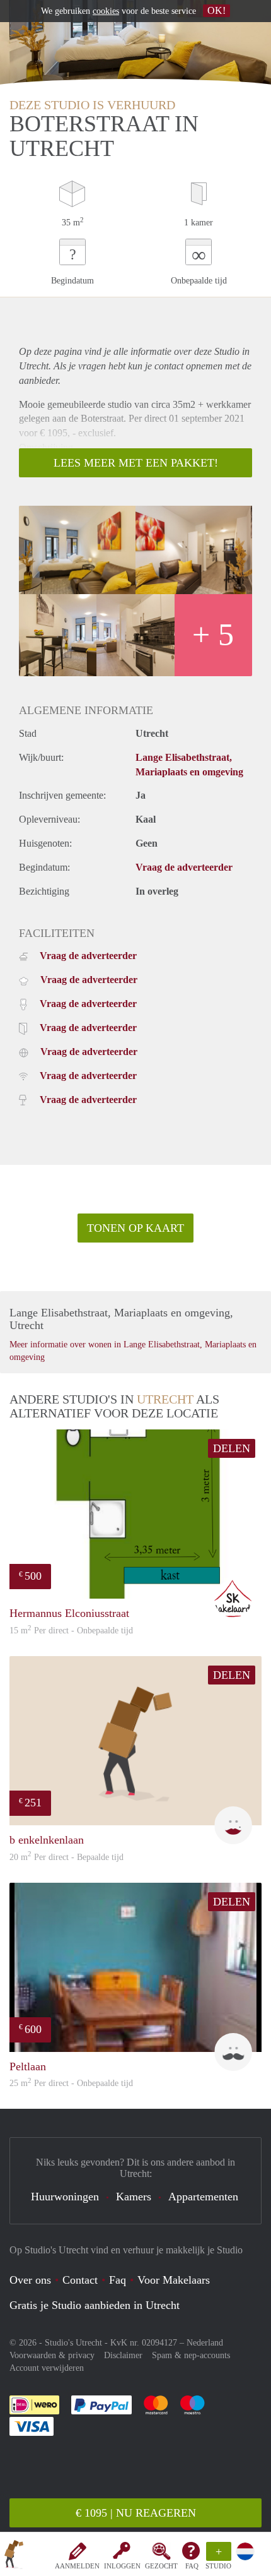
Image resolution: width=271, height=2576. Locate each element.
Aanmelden (77, 2566)
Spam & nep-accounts (191, 2355)
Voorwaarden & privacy (52, 2355)
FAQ (192, 2566)
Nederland (205, 2343)
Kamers (134, 2197)
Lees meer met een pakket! (136, 463)
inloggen (122, 2566)
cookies (106, 11)
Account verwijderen (47, 2368)
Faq (118, 2280)
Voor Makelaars (174, 2280)
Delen (232, 1448)
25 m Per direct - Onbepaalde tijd (71, 2083)
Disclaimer (123, 2355)
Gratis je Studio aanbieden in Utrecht (95, 2305)
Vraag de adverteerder (184, 867)
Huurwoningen (65, 2197)
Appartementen (203, 2197)
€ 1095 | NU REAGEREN (136, 2513)
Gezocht (161, 2566)
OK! (216, 10)
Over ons (30, 2280)
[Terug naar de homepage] (14, 2556)
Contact (80, 2280)
